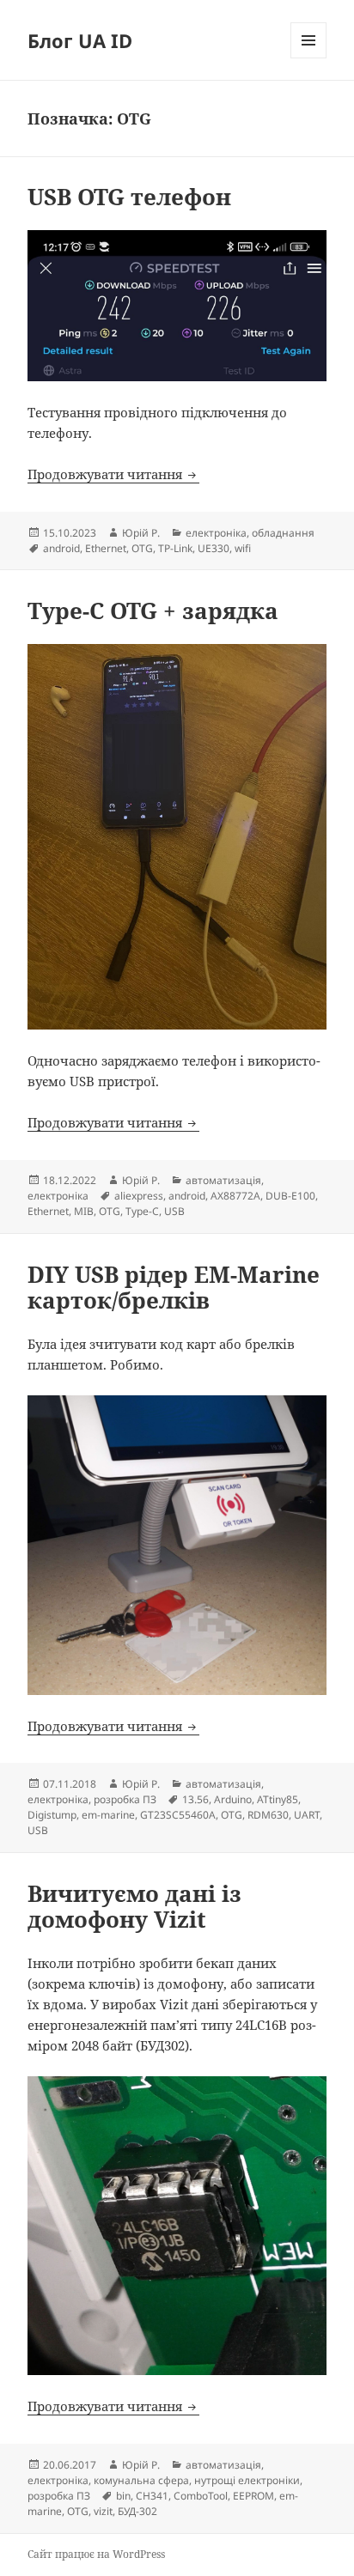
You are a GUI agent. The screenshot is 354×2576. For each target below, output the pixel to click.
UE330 (214, 548)
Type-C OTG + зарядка (153, 611)
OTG (142, 548)
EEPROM (253, 2496)
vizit (103, 2511)
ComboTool (201, 2496)
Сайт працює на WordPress (96, 2554)
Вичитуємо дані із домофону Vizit (134, 1906)
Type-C (142, 1211)
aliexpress (139, 1196)
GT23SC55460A (178, 1815)
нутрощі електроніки (247, 2480)
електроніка (216, 533)
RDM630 (268, 1815)
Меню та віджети (309, 58)
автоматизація (223, 1180)
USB (174, 1211)
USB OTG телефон (129, 197)
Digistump (52, 1815)
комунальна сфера (141, 2480)
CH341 (152, 2496)
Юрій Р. (141, 533)
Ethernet (106, 548)
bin (123, 2496)
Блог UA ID (80, 40)
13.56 (195, 1799)
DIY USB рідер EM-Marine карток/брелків (174, 1287)
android (61, 548)
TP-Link (175, 548)
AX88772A (235, 1196)
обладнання (283, 533)
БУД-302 (137, 2511)
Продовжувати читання (113, 474)
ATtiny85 (278, 1799)
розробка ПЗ (125, 1799)
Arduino (233, 1799)
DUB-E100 (290, 1196)
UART (307, 1815)
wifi (243, 548)
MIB (84, 1211)
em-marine (108, 1815)
